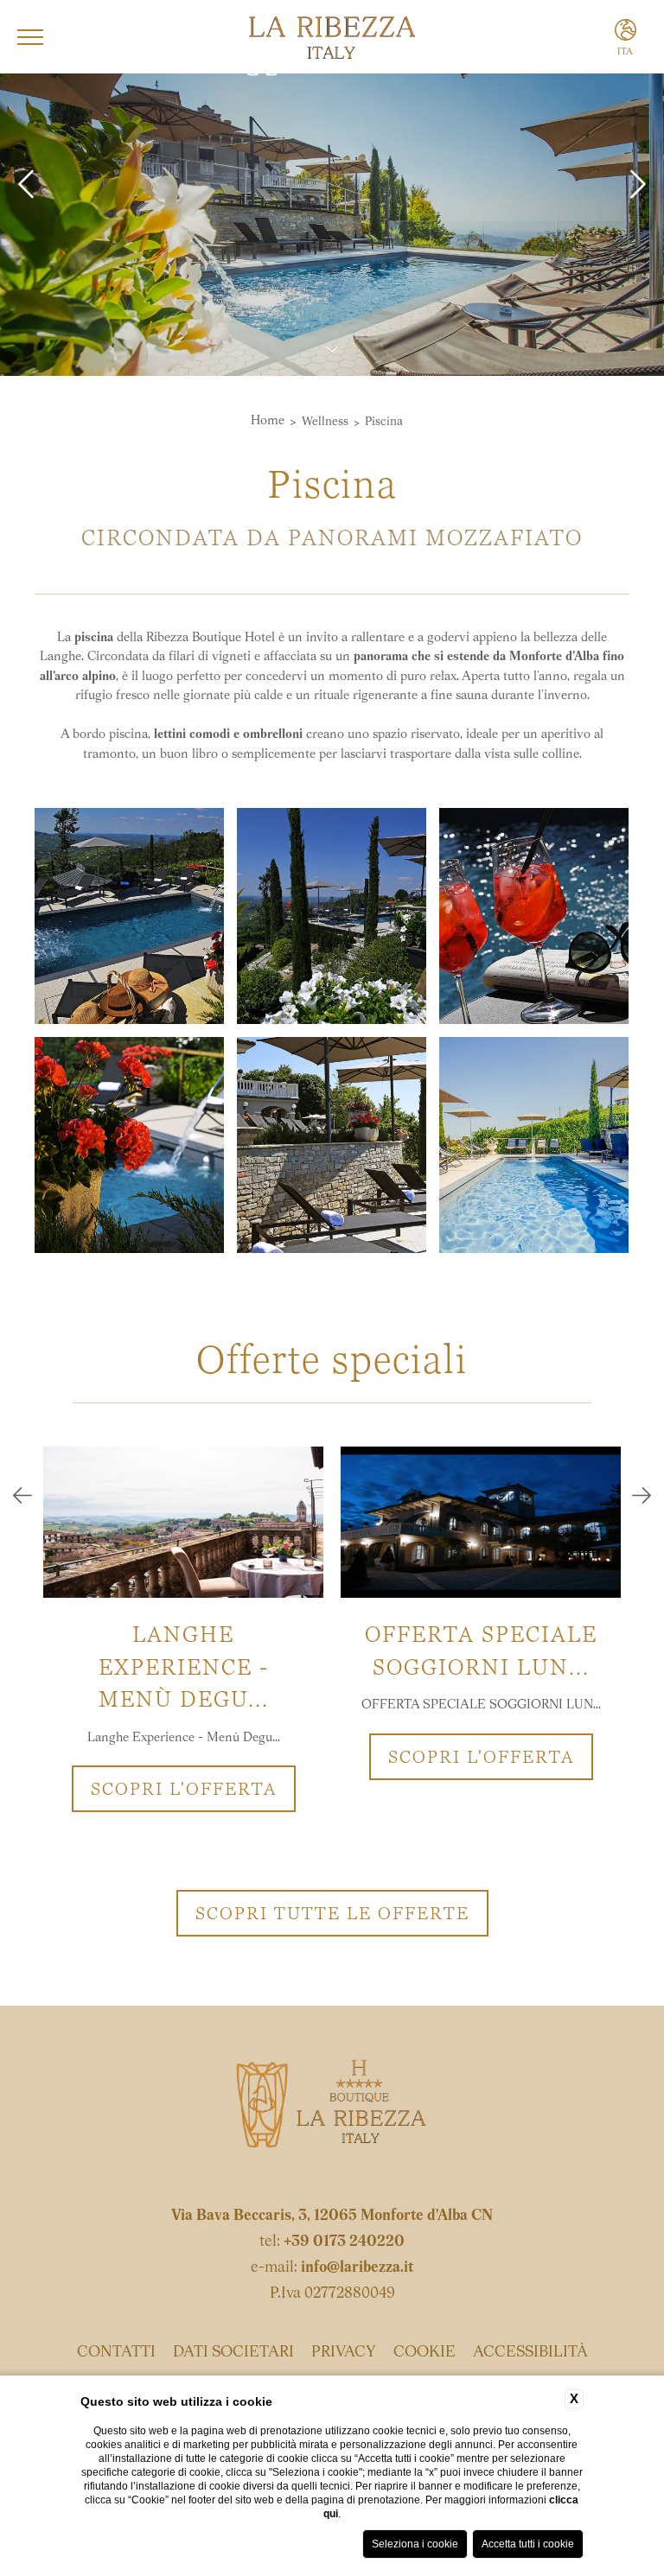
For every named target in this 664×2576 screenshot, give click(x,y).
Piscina (384, 422)
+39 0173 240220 (344, 2242)
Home (268, 421)
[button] (22, 1498)
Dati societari (233, 2353)
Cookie (425, 2353)
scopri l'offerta (184, 1789)
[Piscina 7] (534, 916)
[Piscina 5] (129, 916)
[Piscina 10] (534, 1145)
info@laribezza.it (357, 2268)
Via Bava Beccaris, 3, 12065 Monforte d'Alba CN (332, 2217)
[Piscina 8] (129, 1145)
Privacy (344, 2353)
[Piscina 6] (332, 916)
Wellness (325, 422)
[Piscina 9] (332, 1145)
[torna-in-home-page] (332, 2109)
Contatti (116, 2353)
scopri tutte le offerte (332, 1913)
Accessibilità (530, 2353)
